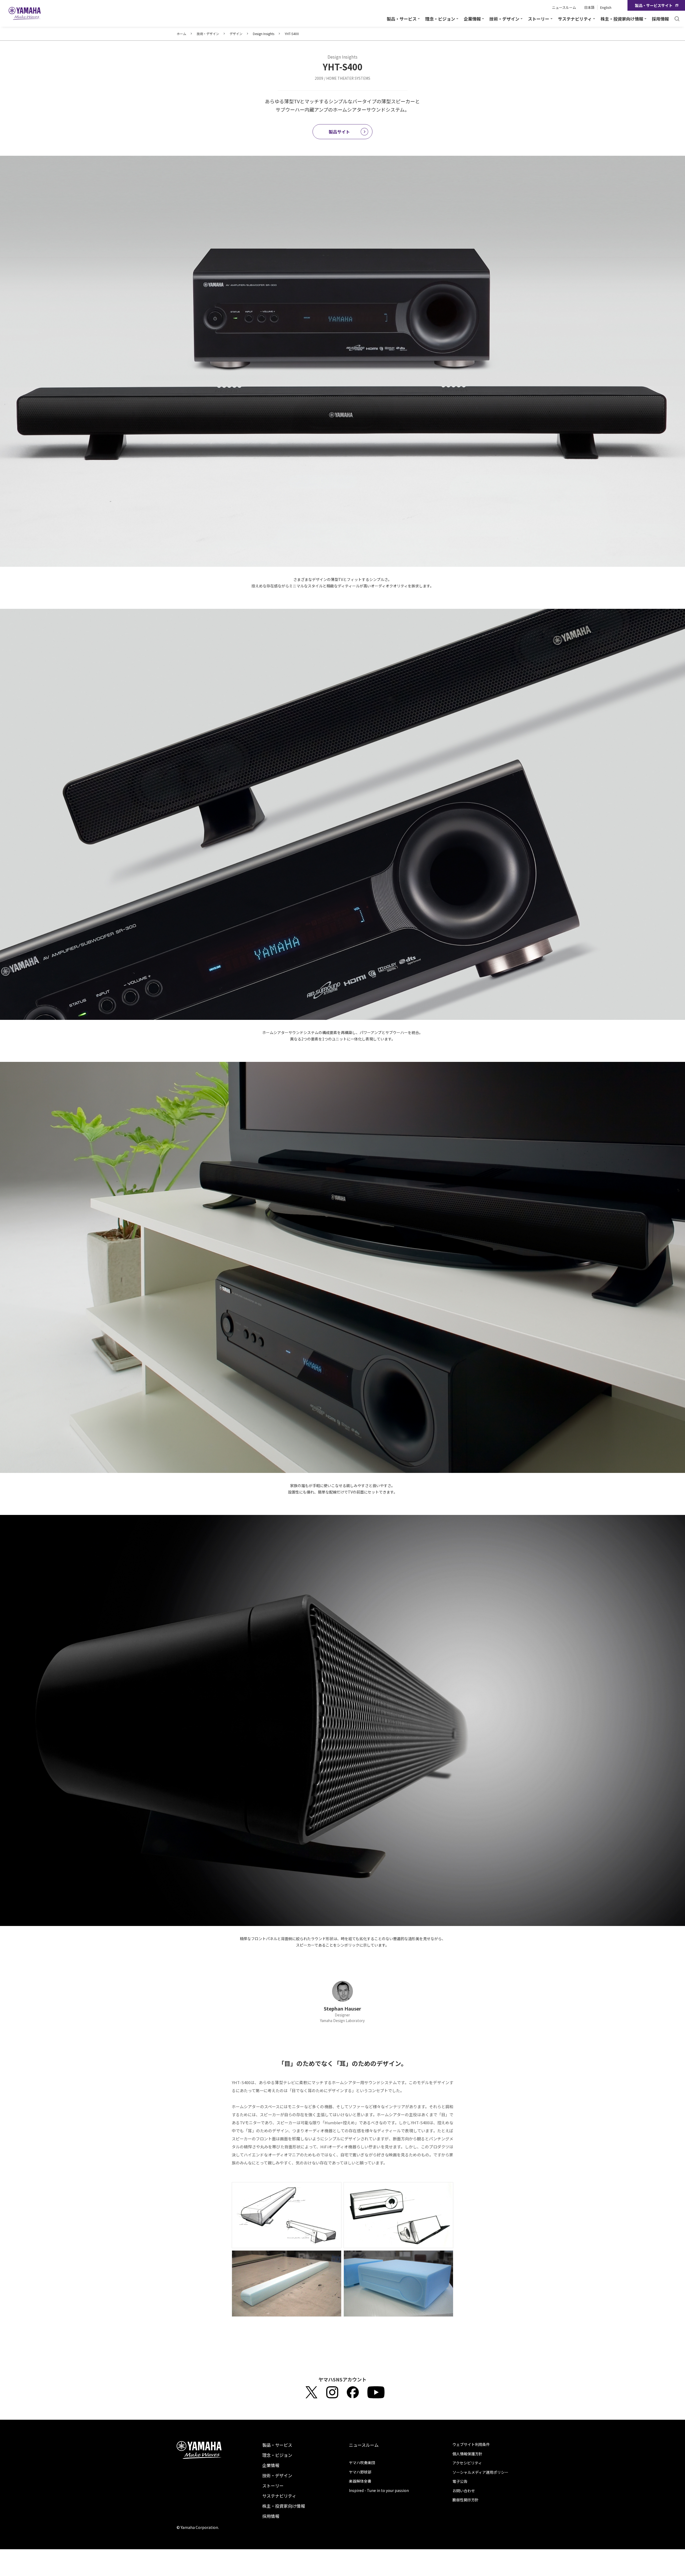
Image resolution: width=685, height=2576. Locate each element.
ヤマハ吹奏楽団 (362, 2463)
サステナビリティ (279, 2496)
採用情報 (660, 19)
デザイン (236, 34)
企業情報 (271, 2465)
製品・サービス (277, 2445)
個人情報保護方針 (467, 2454)
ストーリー (273, 2486)
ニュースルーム (564, 7)
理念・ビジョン (277, 2455)
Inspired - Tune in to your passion (379, 2490)
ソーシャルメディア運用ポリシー (480, 2472)
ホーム (181, 34)
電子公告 (460, 2481)
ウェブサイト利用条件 (471, 2444)
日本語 (589, 7)
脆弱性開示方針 (466, 2500)
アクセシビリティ (467, 2463)
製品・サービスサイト (654, 5)
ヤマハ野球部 (360, 2472)
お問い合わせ (464, 2491)
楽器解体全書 (360, 2481)
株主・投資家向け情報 (284, 2506)
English (606, 7)
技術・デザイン (208, 34)
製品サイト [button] (339, 132)
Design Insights (264, 34)
